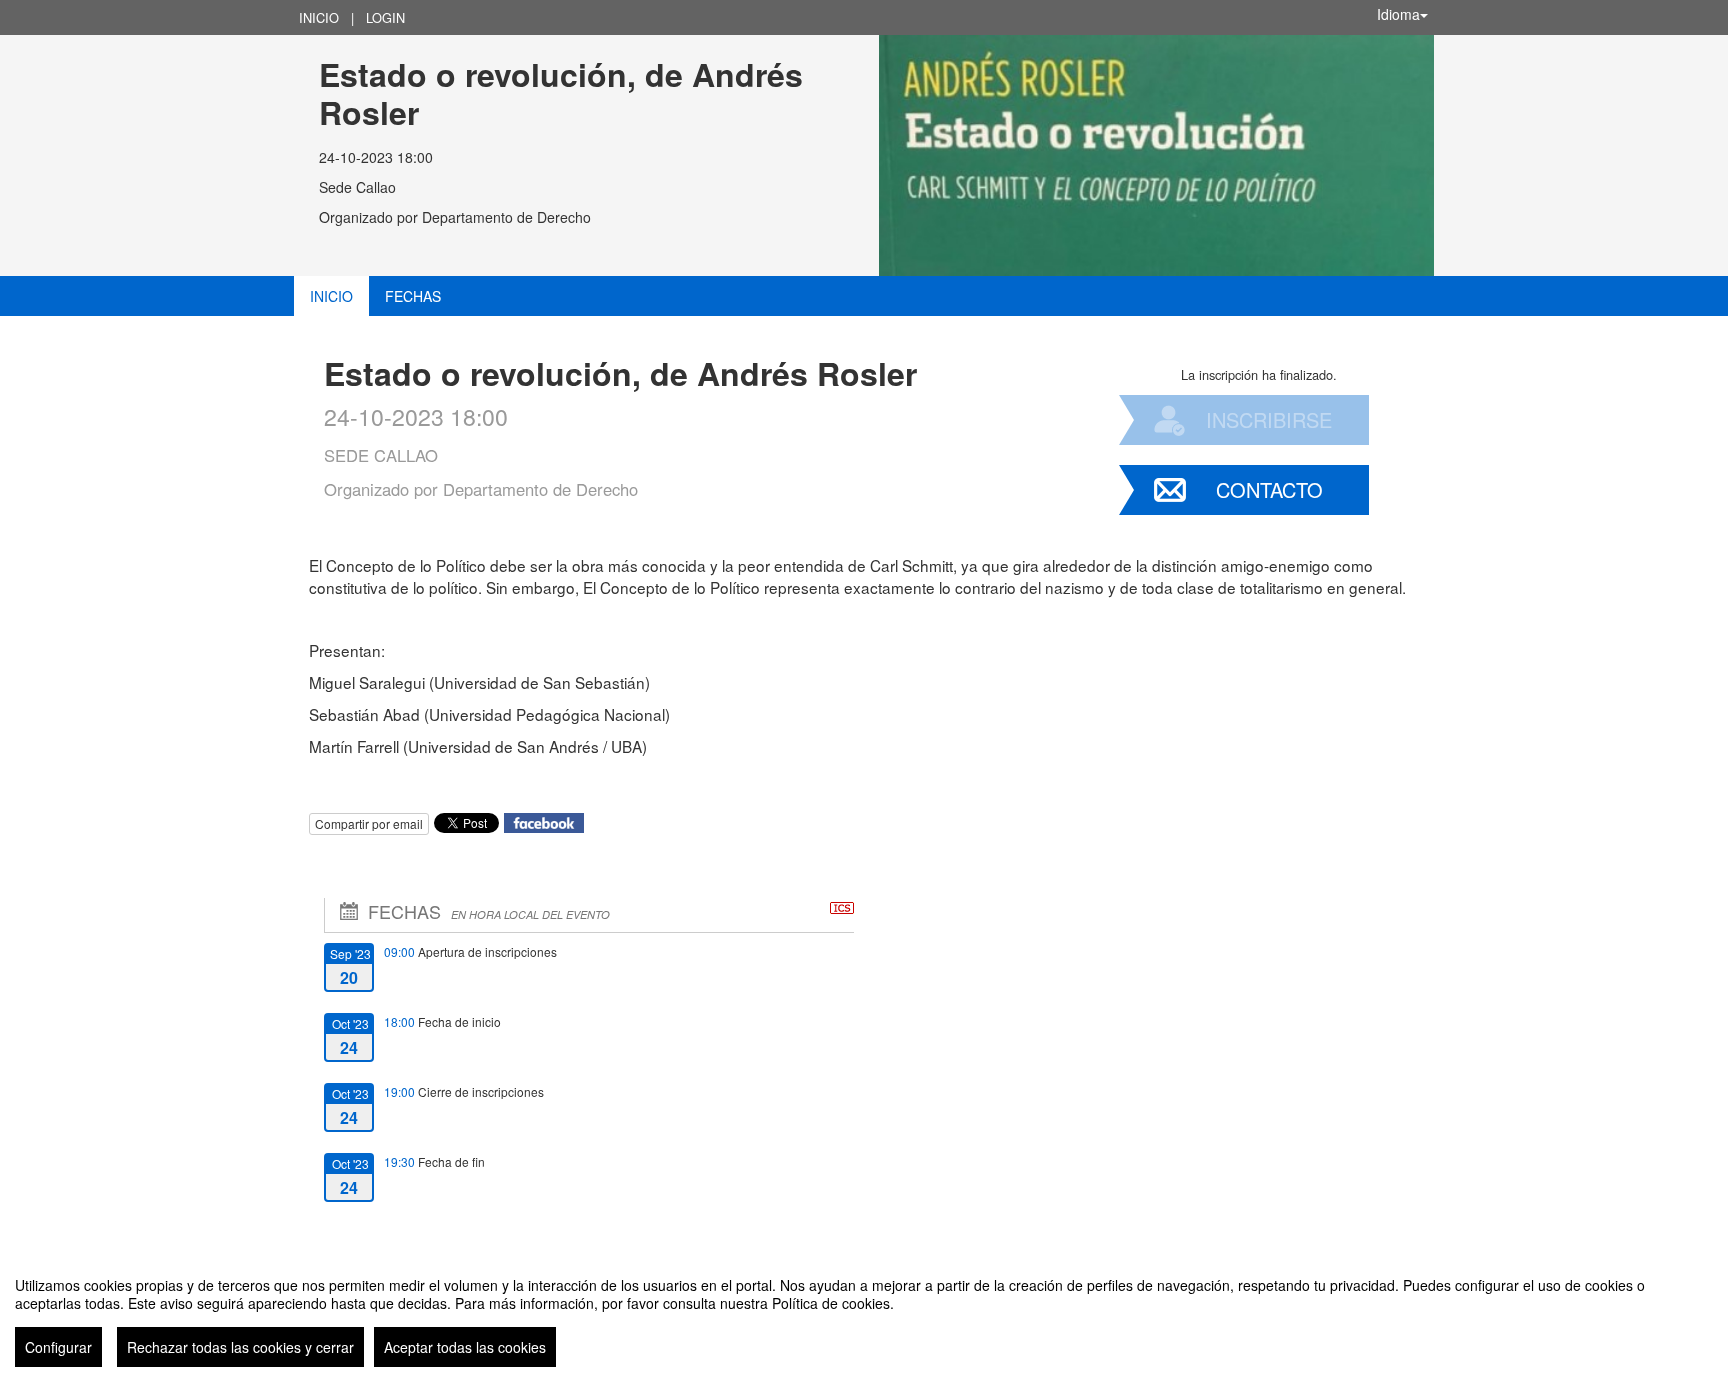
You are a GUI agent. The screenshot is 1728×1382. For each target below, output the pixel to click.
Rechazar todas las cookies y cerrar (240, 1347)
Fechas (413, 296)
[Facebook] (544, 821)
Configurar (58, 1347)
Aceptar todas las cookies (465, 1347)
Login (385, 17)
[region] (864, 1314)
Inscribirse (1269, 419)
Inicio (319, 17)
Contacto (1269, 489)
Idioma (1398, 14)
